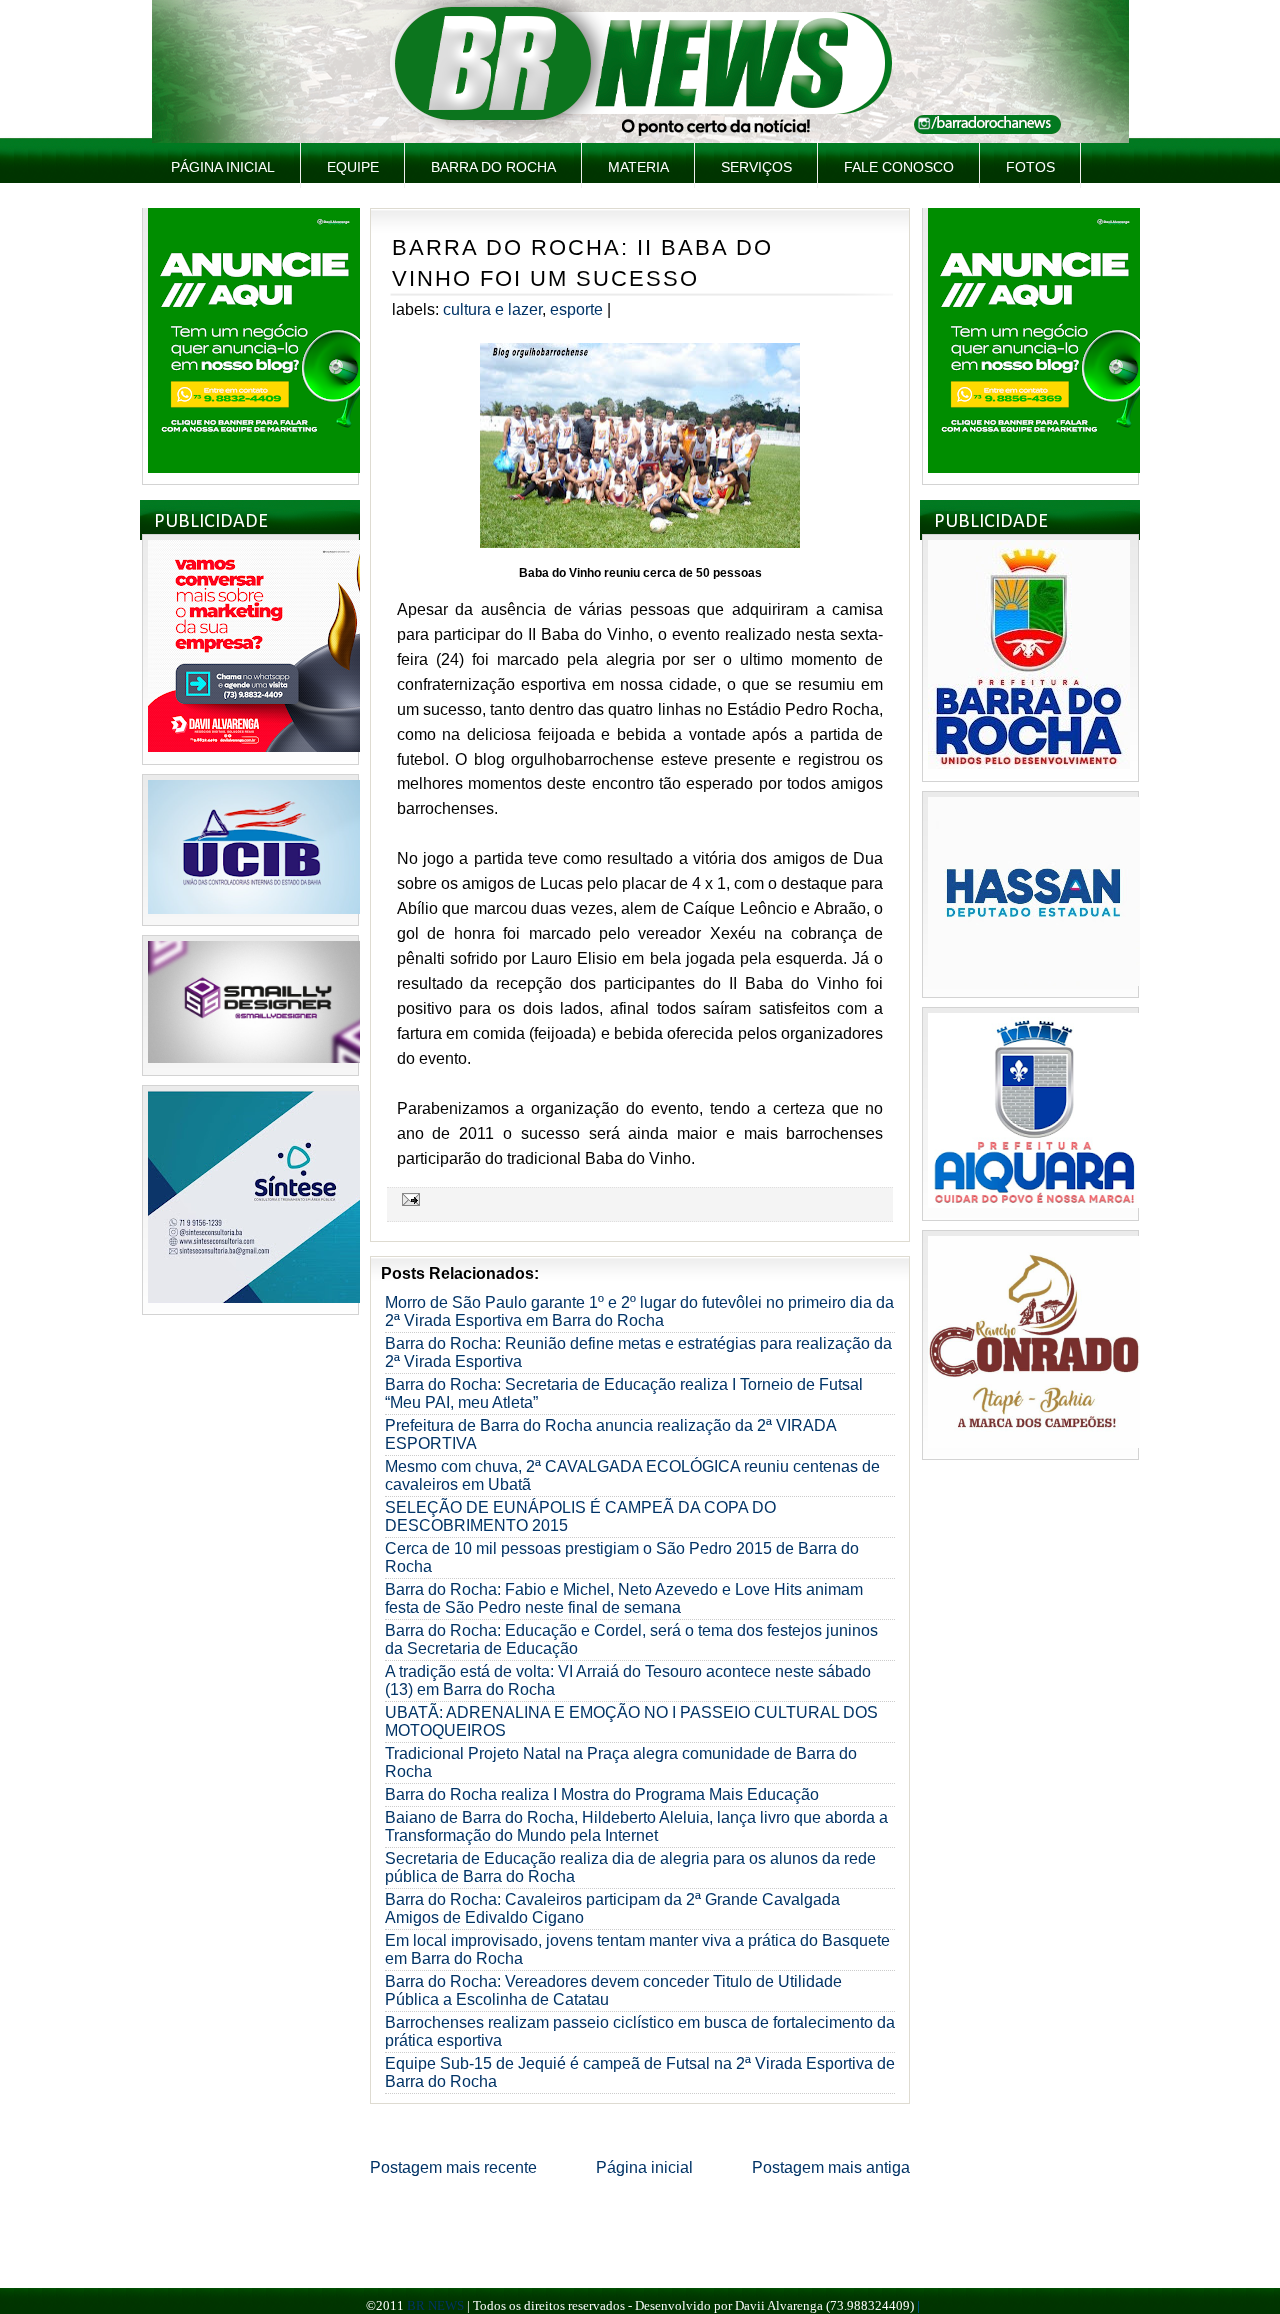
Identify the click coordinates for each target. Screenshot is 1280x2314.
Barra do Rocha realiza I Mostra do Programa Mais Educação (602, 1794)
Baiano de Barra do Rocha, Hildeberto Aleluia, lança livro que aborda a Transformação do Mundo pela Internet (636, 1826)
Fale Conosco (899, 167)
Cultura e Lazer (492, 309)
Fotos (1030, 167)
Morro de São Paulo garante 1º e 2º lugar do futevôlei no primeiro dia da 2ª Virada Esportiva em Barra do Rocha (639, 1311)
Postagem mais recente (453, 2167)
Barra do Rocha (493, 167)
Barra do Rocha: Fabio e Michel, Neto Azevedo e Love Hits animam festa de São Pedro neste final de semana (624, 1598)
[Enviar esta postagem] (408, 1199)
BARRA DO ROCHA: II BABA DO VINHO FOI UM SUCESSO (582, 263)
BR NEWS (435, 2305)
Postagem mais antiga (831, 2167)
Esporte (576, 309)
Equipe (353, 167)
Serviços (756, 167)
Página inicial (223, 167)
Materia (638, 167)
